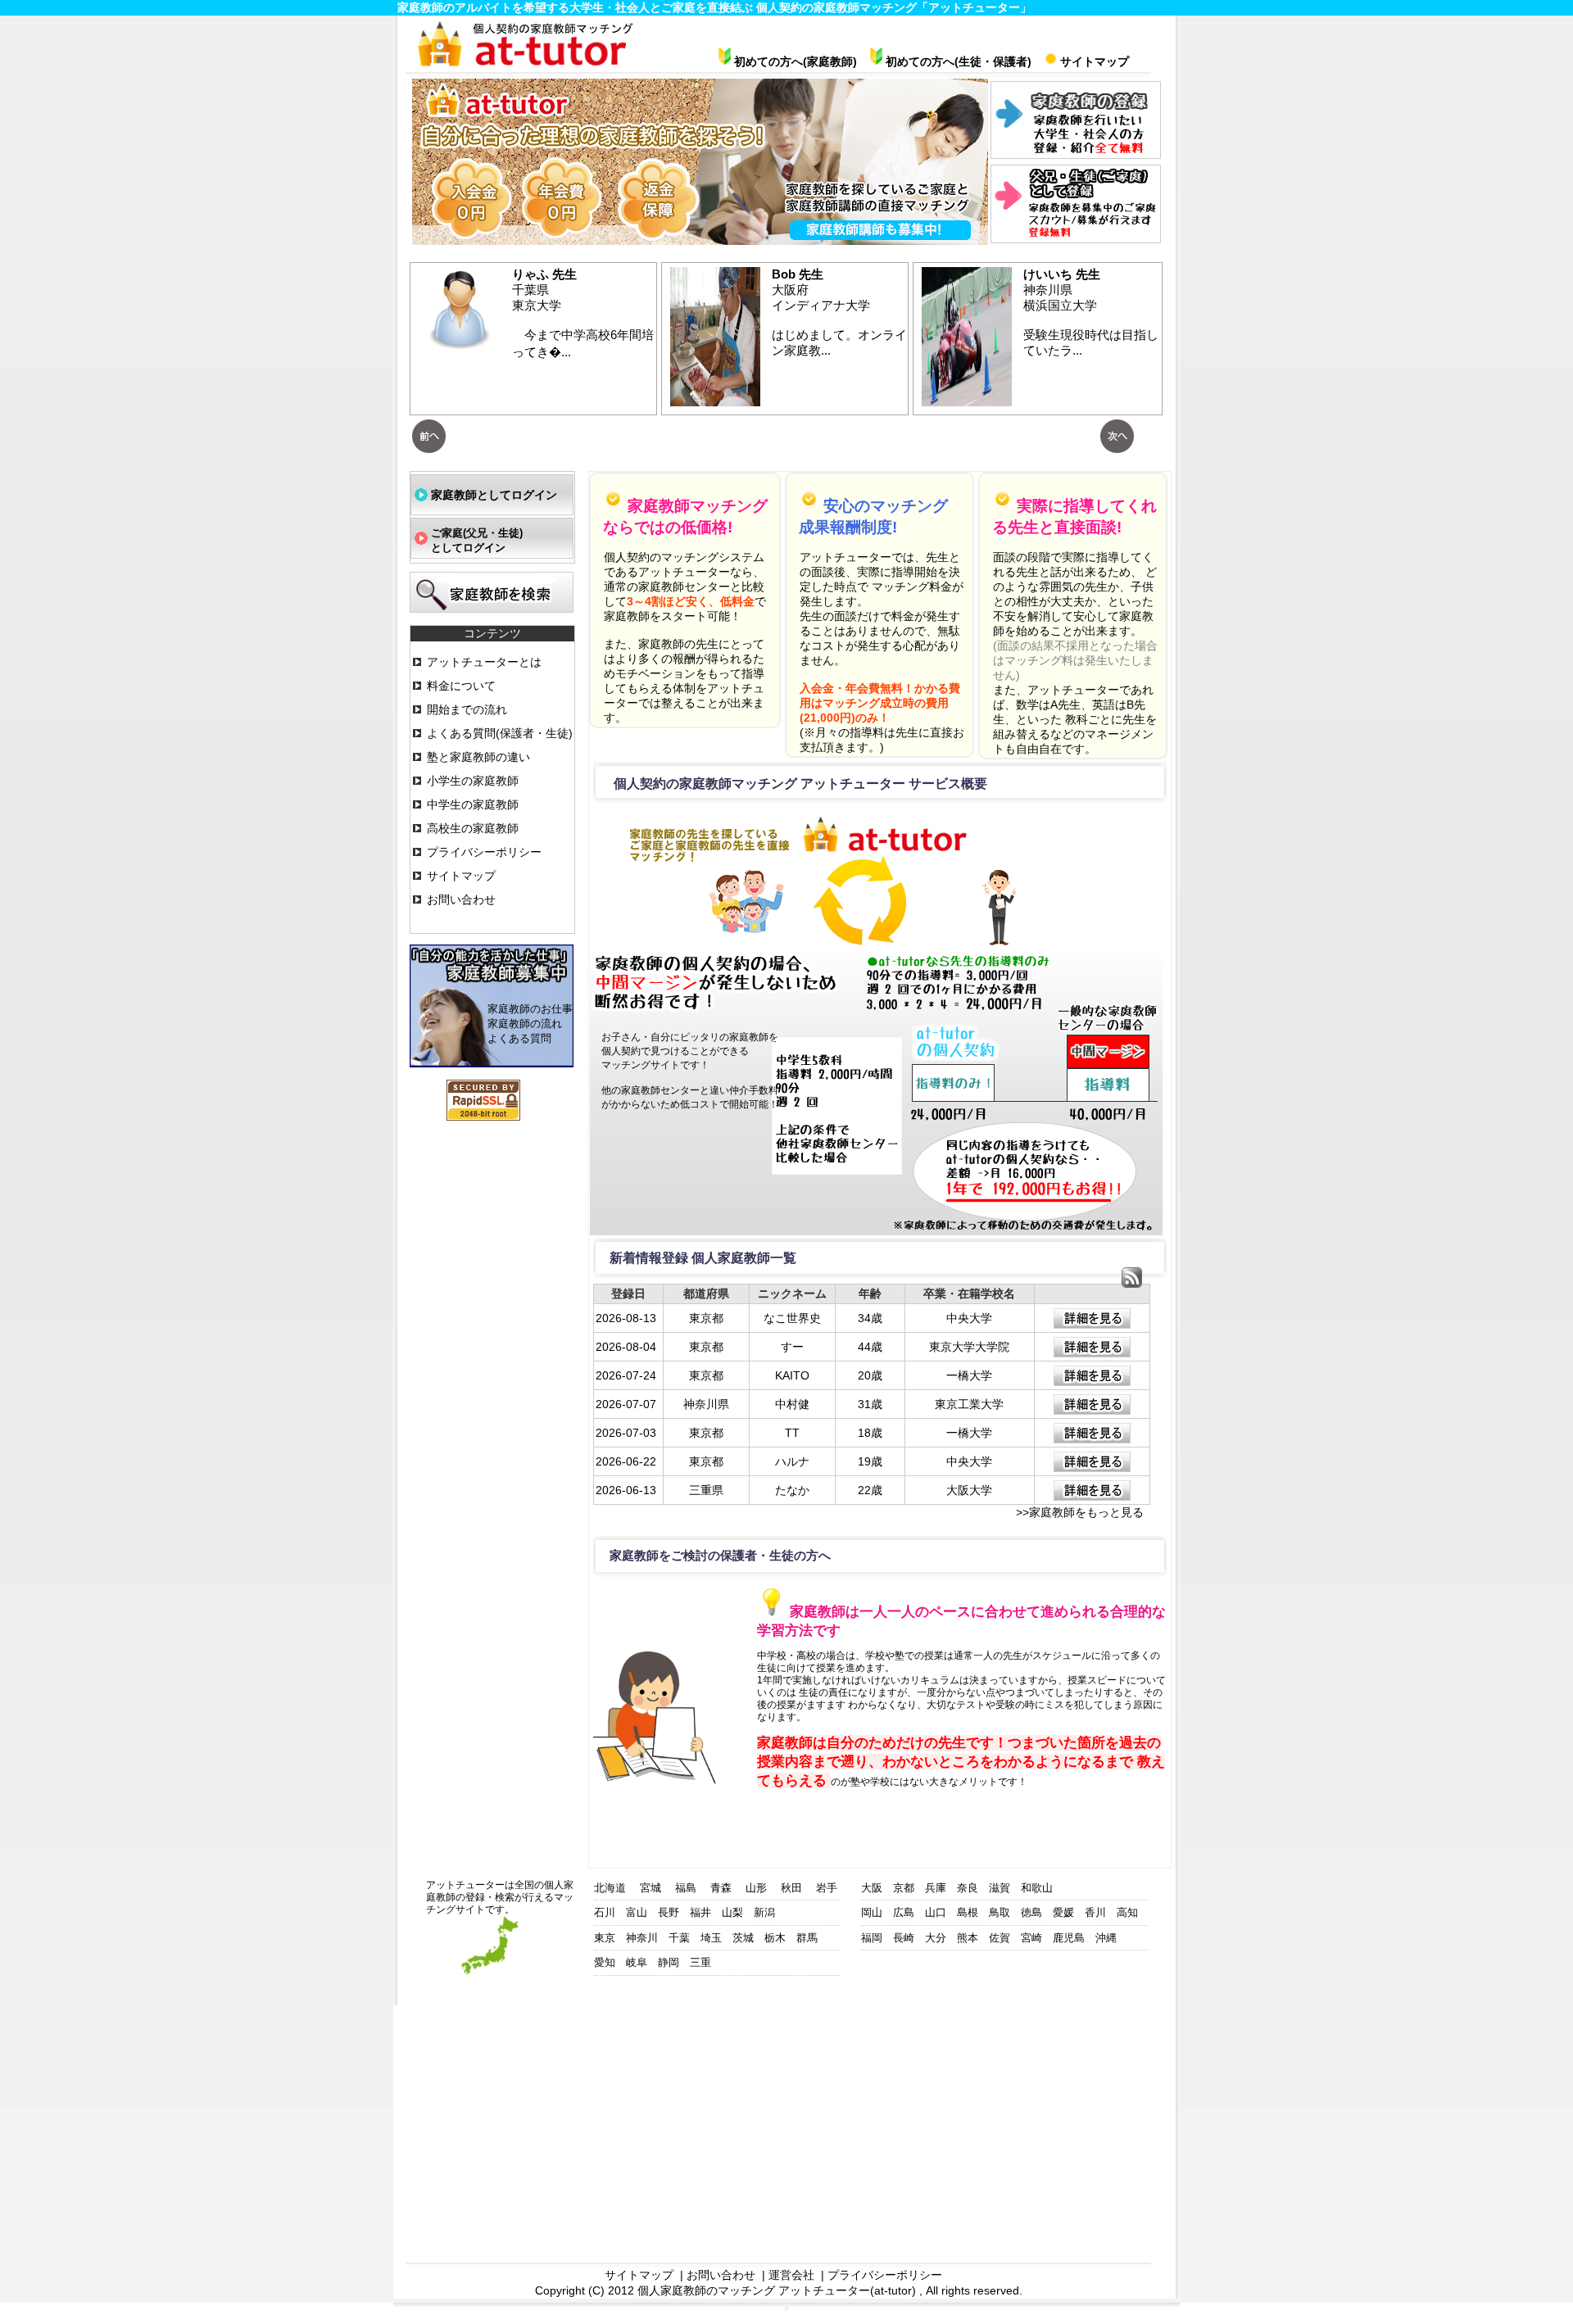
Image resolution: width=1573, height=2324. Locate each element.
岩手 (827, 1888)
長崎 (904, 1938)
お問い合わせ (461, 899)
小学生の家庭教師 (473, 781)
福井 (700, 1912)
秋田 (791, 1888)
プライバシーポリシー (484, 852)
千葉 (679, 1938)
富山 (637, 1912)
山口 (936, 1912)
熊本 (968, 1938)
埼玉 (711, 1938)
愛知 (605, 1962)
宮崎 (1031, 1938)
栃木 (775, 1938)
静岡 (669, 1962)
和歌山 (1037, 1888)
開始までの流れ (467, 709)
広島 (904, 1912)
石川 (605, 1912)
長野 (669, 1912)
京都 (904, 1888)
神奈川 (642, 1938)
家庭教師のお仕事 (530, 1009)
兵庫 (936, 1888)
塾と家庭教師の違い (478, 757)
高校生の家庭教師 (473, 828)
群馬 (807, 1938)
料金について (461, 686)
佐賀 (1000, 1938)
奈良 (968, 1888)
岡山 (872, 1912)
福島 (686, 1888)
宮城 (651, 1888)
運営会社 (791, 2275)
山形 (756, 1888)
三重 (700, 1962)
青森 (721, 1888)
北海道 (610, 1888)
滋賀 (1000, 1888)
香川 (1095, 1912)
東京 (605, 1938)
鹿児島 (1069, 1938)
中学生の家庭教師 (473, 804)
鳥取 (1000, 1912)
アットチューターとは (484, 662)
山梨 (732, 1912)
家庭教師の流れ (525, 1024)
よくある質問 (519, 1038)
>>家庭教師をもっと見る (1080, 1512)
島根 (968, 1912)
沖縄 (1106, 1938)
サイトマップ (461, 876)
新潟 (764, 1912)
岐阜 (637, 1962)
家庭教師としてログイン (494, 495)
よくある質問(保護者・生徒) (500, 733)
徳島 (1031, 1912)
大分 (936, 1938)
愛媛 (1063, 1912)
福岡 (872, 1938)
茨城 (743, 1938)
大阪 (872, 1888)
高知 (1127, 1912)
